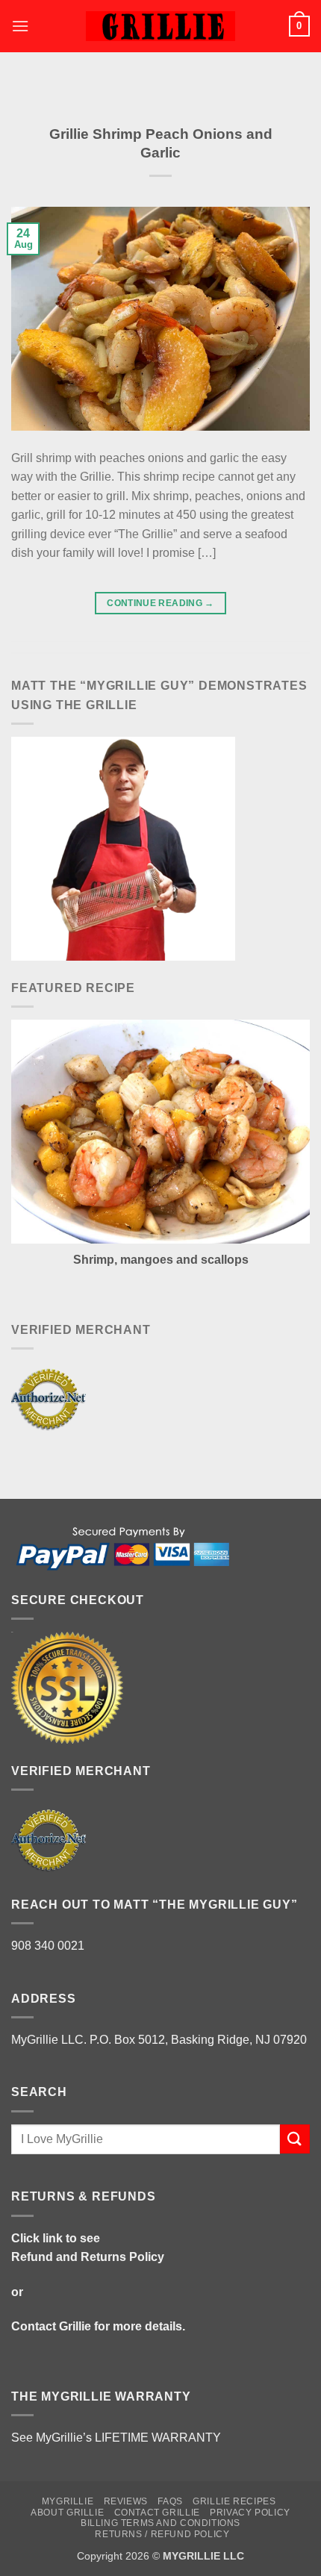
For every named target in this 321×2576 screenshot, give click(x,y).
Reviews (126, 2501)
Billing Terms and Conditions (160, 2523)
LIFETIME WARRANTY (158, 2438)
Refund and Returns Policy (88, 2257)
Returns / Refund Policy (162, 2534)
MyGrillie (68, 2501)
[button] (20, 26)
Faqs (170, 2501)
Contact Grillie (51, 2326)
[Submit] (295, 2139)
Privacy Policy (250, 2513)
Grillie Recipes (234, 2501)
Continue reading (160, 603)
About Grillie (67, 2513)
